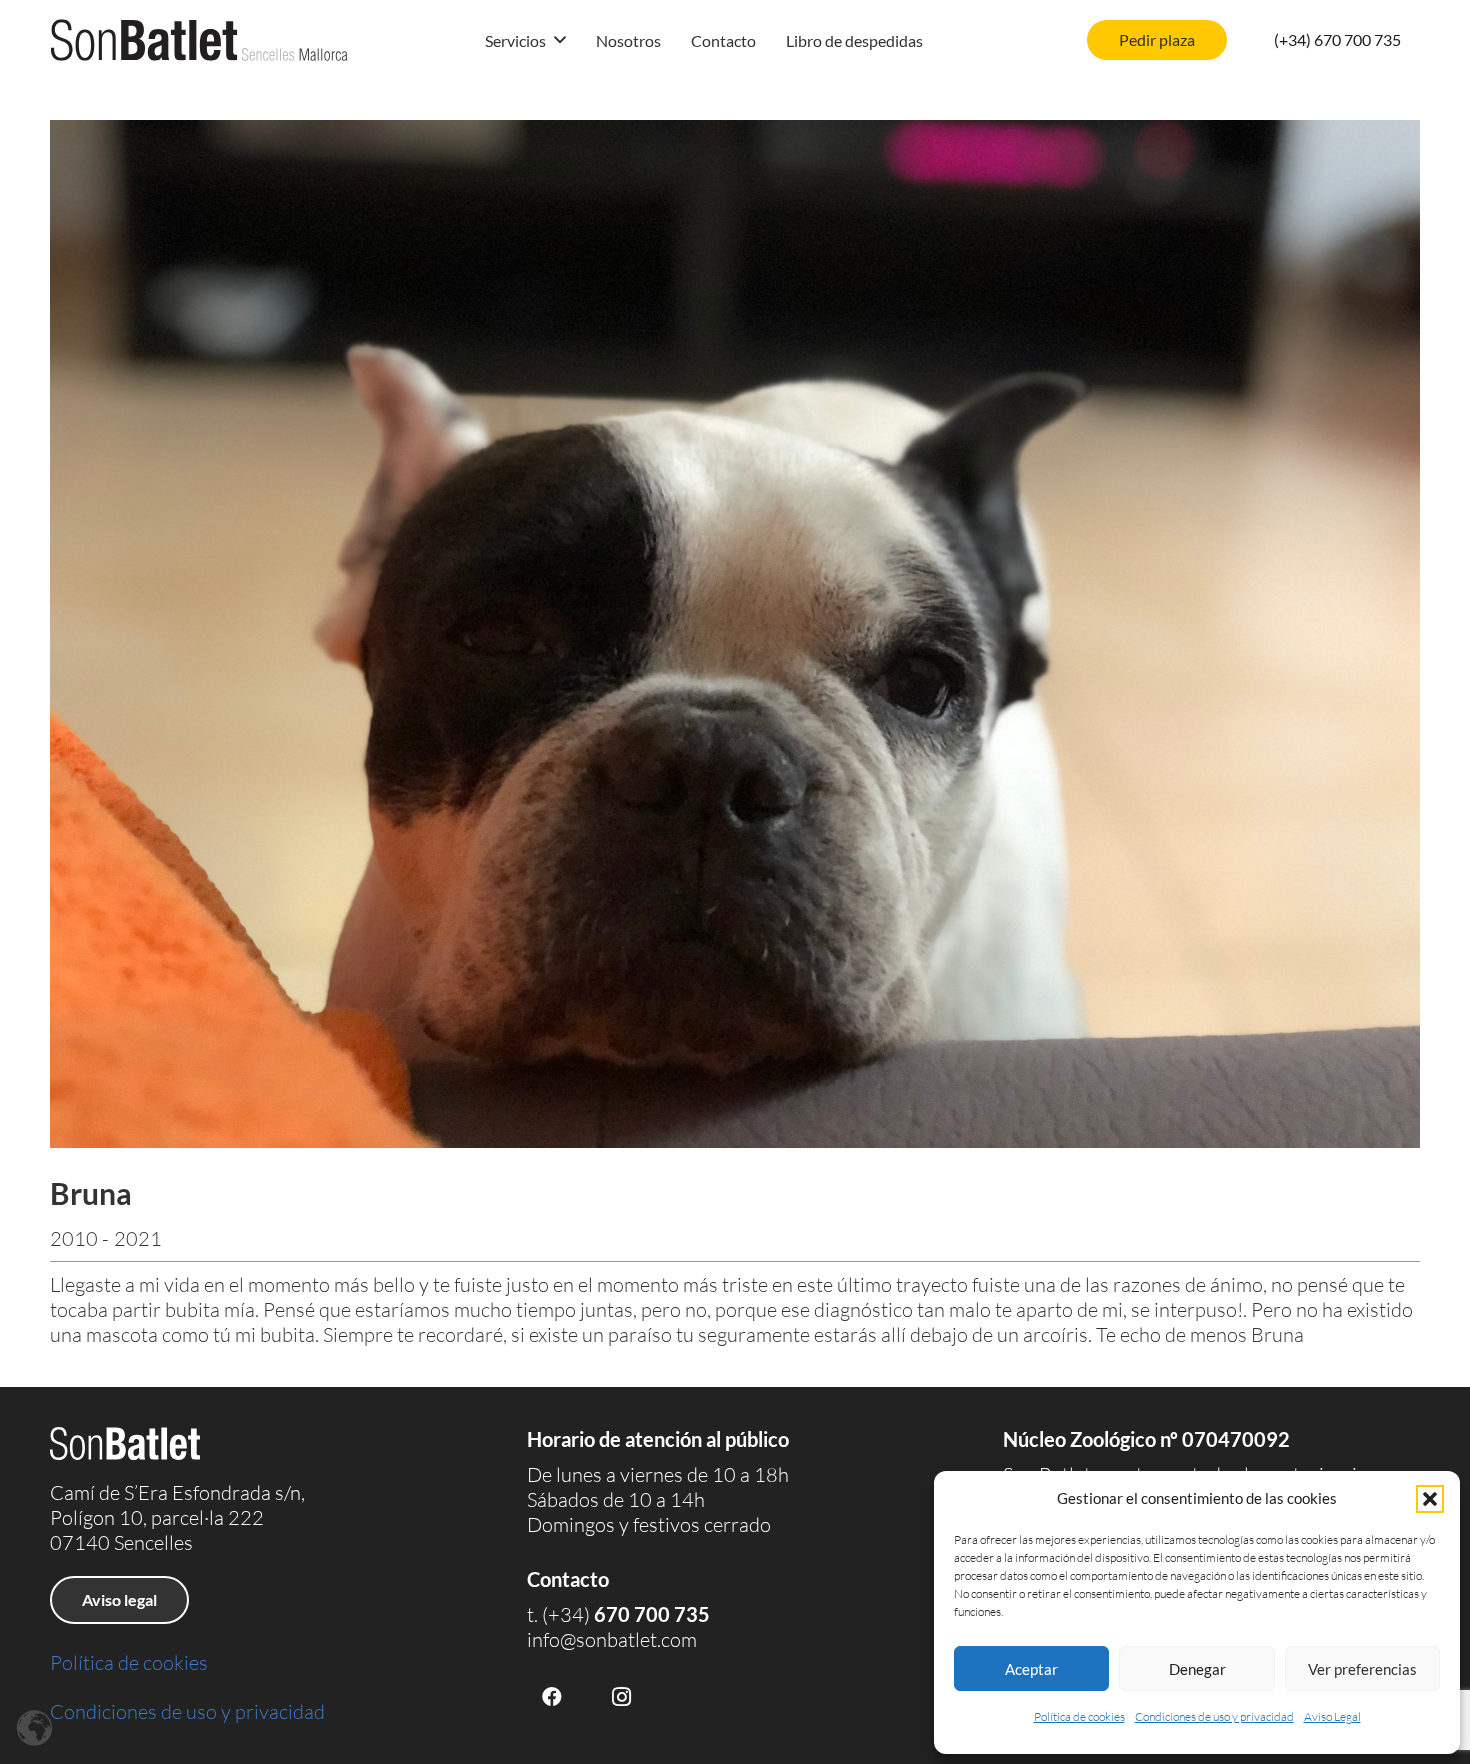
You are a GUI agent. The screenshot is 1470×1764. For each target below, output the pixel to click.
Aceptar (1031, 1669)
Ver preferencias (1362, 1669)
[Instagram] (622, 1697)
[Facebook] (552, 1697)
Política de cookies (1079, 1716)
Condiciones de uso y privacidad (1214, 1716)
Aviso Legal (1332, 1716)
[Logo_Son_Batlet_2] (199, 40)
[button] (1430, 1499)
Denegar (1197, 1669)
